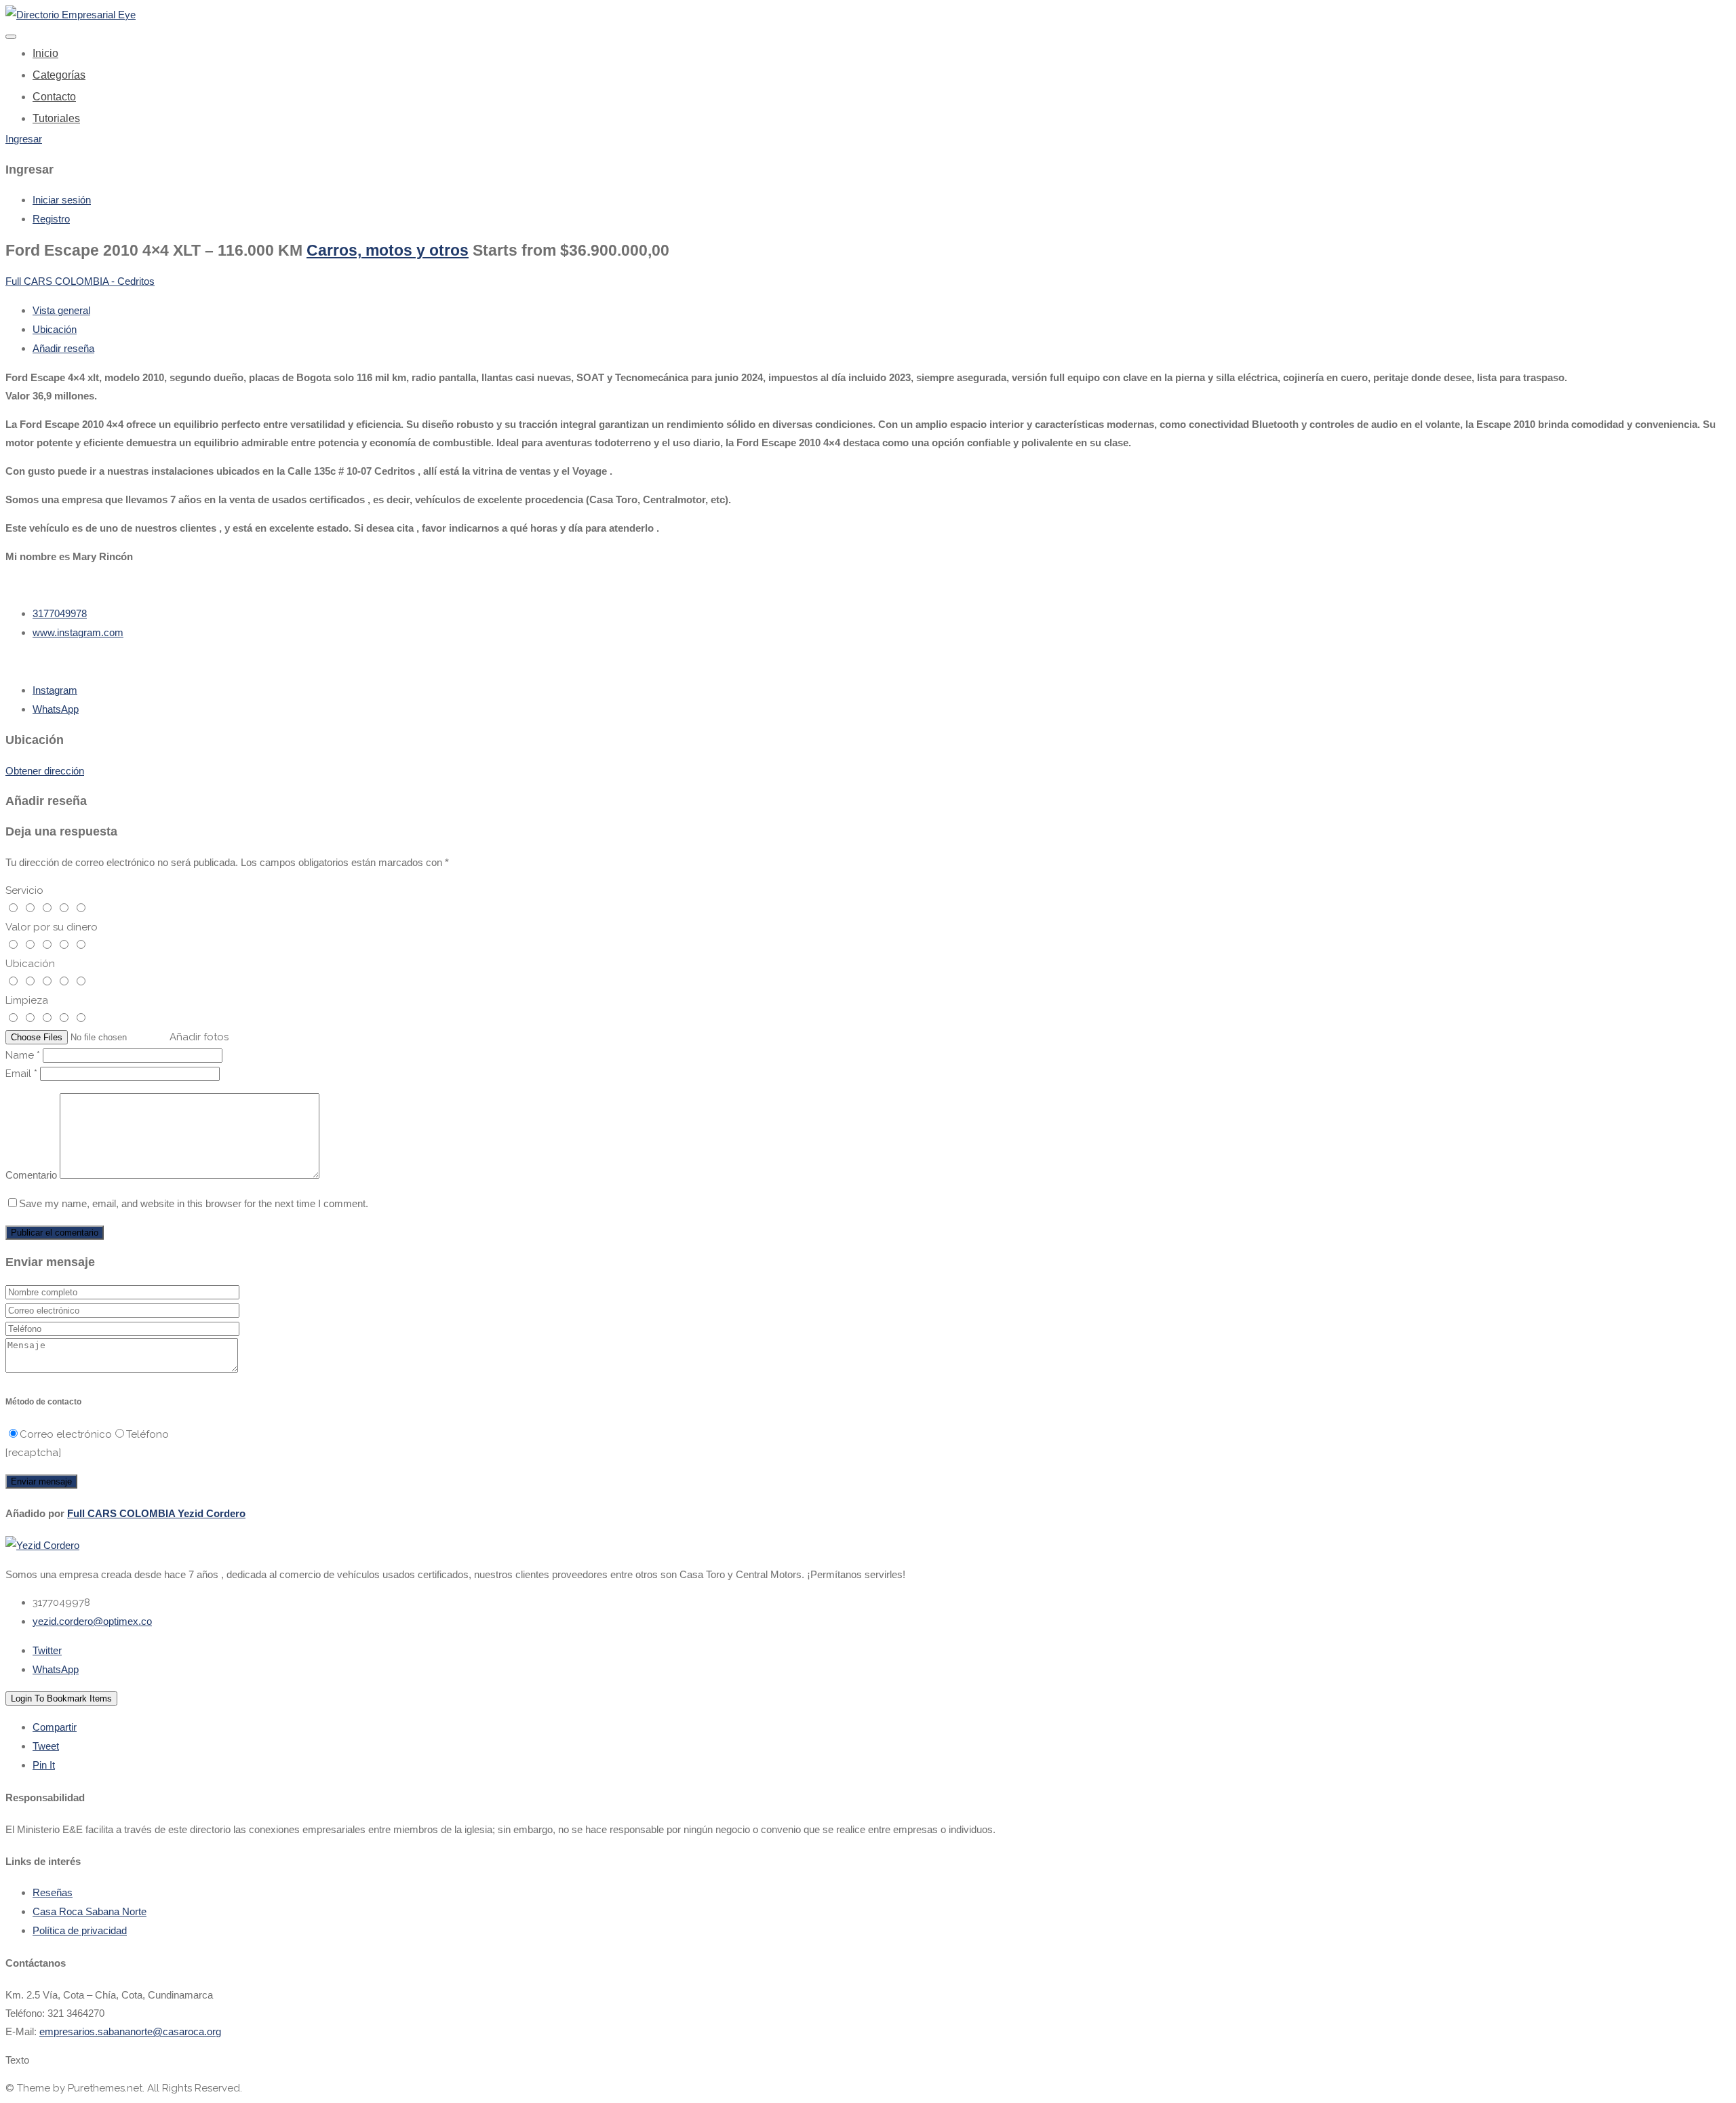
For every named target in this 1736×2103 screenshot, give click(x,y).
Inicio (45, 53)
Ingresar (24, 139)
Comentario (31, 1175)
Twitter (47, 1650)
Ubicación (55, 329)
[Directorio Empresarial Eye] (71, 15)
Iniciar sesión (62, 200)
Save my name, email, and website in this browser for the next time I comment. (194, 1203)
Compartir (55, 1727)
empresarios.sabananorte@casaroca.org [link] (130, 2031)
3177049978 (60, 613)
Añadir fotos (199, 1037)
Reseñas (53, 1892)
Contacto (54, 97)
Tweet (46, 1746)
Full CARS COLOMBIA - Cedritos (80, 281)
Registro (51, 219)
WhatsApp (56, 709)
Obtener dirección (45, 771)
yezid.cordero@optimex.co (92, 1621)
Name (23, 1055)
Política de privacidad (80, 1930)
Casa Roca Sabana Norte (90, 1911)
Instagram (55, 690)
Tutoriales (56, 118)
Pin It (44, 1765)
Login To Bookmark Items (61, 1698)
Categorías (59, 75)
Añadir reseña (63, 348)
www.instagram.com (78, 632)
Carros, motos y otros (388, 251)
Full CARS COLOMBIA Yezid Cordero (156, 1513)
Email (21, 1074)
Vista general (61, 310)
